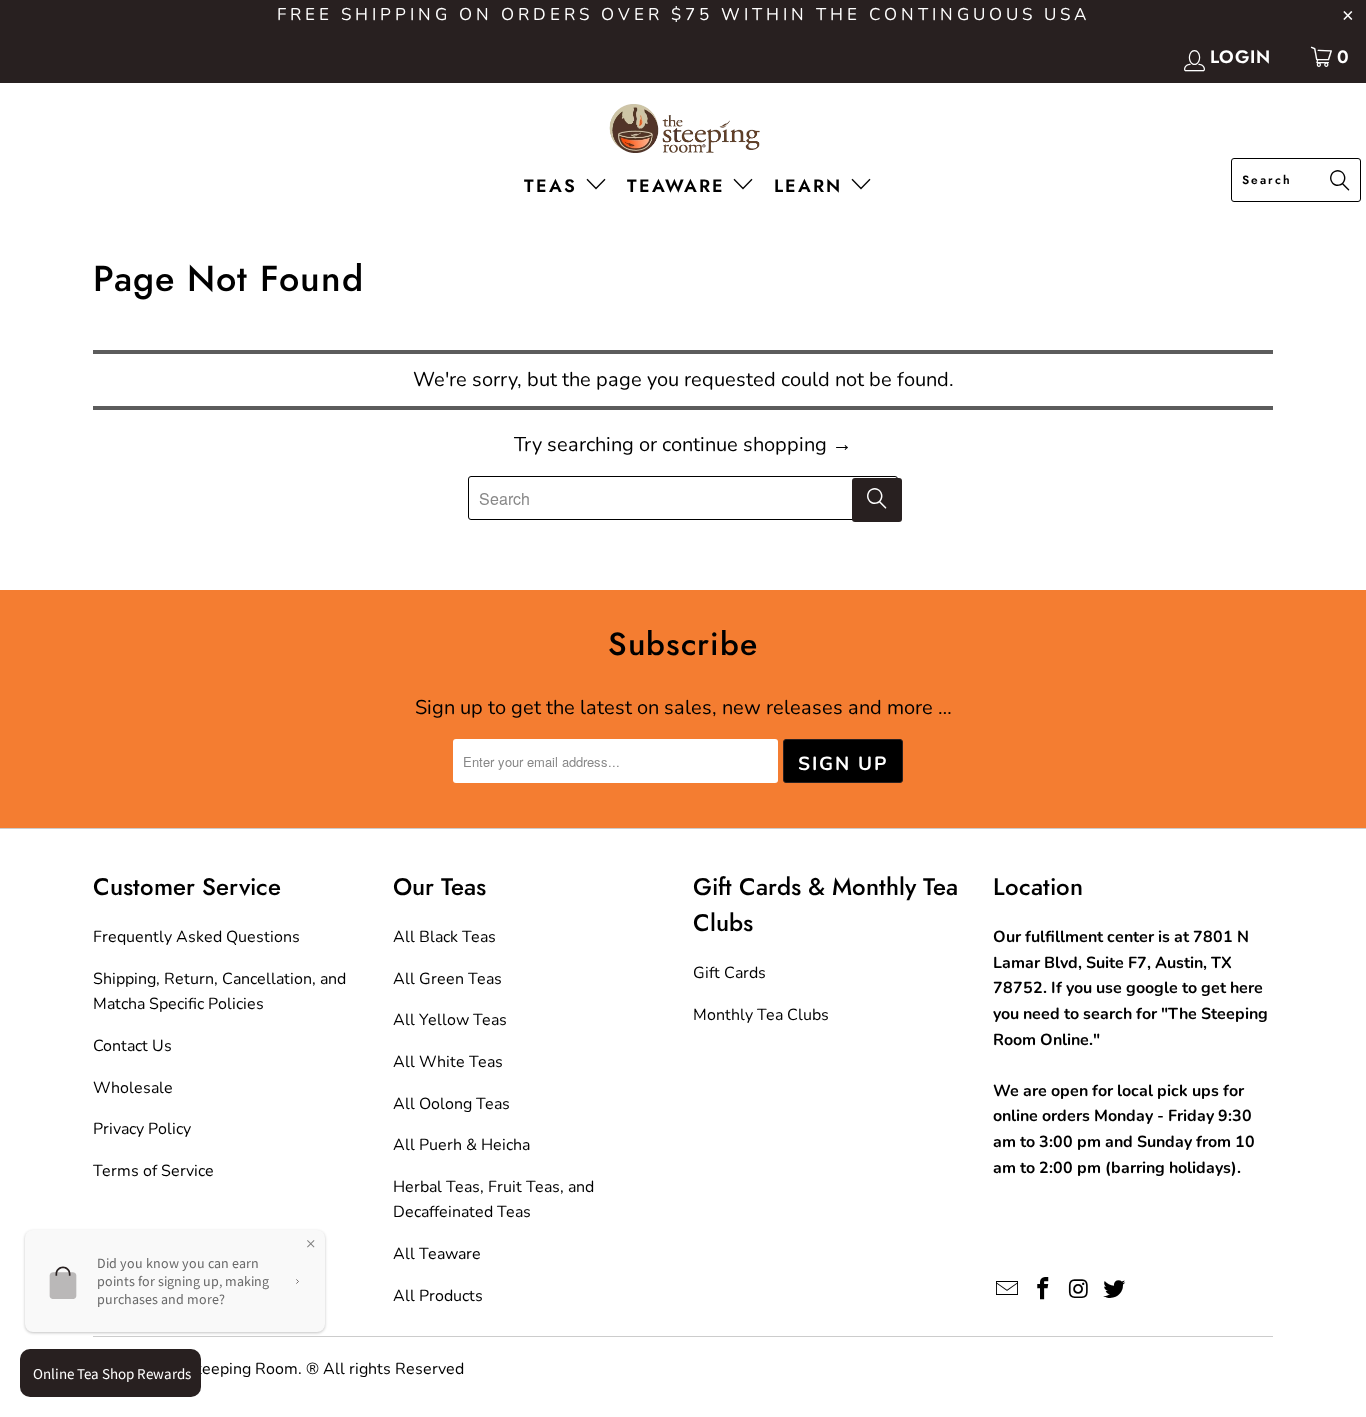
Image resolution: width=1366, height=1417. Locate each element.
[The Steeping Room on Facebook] (1044, 1290)
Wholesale (133, 1088)
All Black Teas (444, 937)
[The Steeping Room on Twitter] (1115, 1290)
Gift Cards (729, 973)
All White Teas (448, 1062)
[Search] (1340, 182)
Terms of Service (153, 1171)
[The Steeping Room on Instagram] (1079, 1290)
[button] (569, 187)
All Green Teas (447, 979)
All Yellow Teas (450, 1020)
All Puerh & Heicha (461, 1145)
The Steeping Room (226, 1369)
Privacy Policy (142, 1129)
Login (1240, 57)
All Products (438, 1296)
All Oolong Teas (451, 1104)
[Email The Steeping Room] (1008, 1290)
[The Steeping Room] (683, 130)
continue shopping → (757, 444)
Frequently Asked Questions (196, 937)
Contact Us (132, 1046)
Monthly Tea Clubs (761, 1015)
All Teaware (437, 1254)
